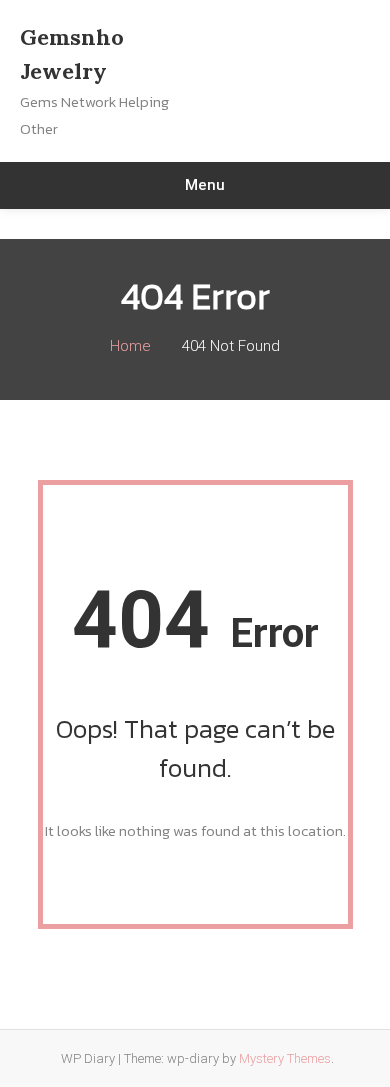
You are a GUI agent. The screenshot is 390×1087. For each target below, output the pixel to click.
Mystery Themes (285, 1058)
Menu (205, 185)
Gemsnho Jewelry (72, 54)
